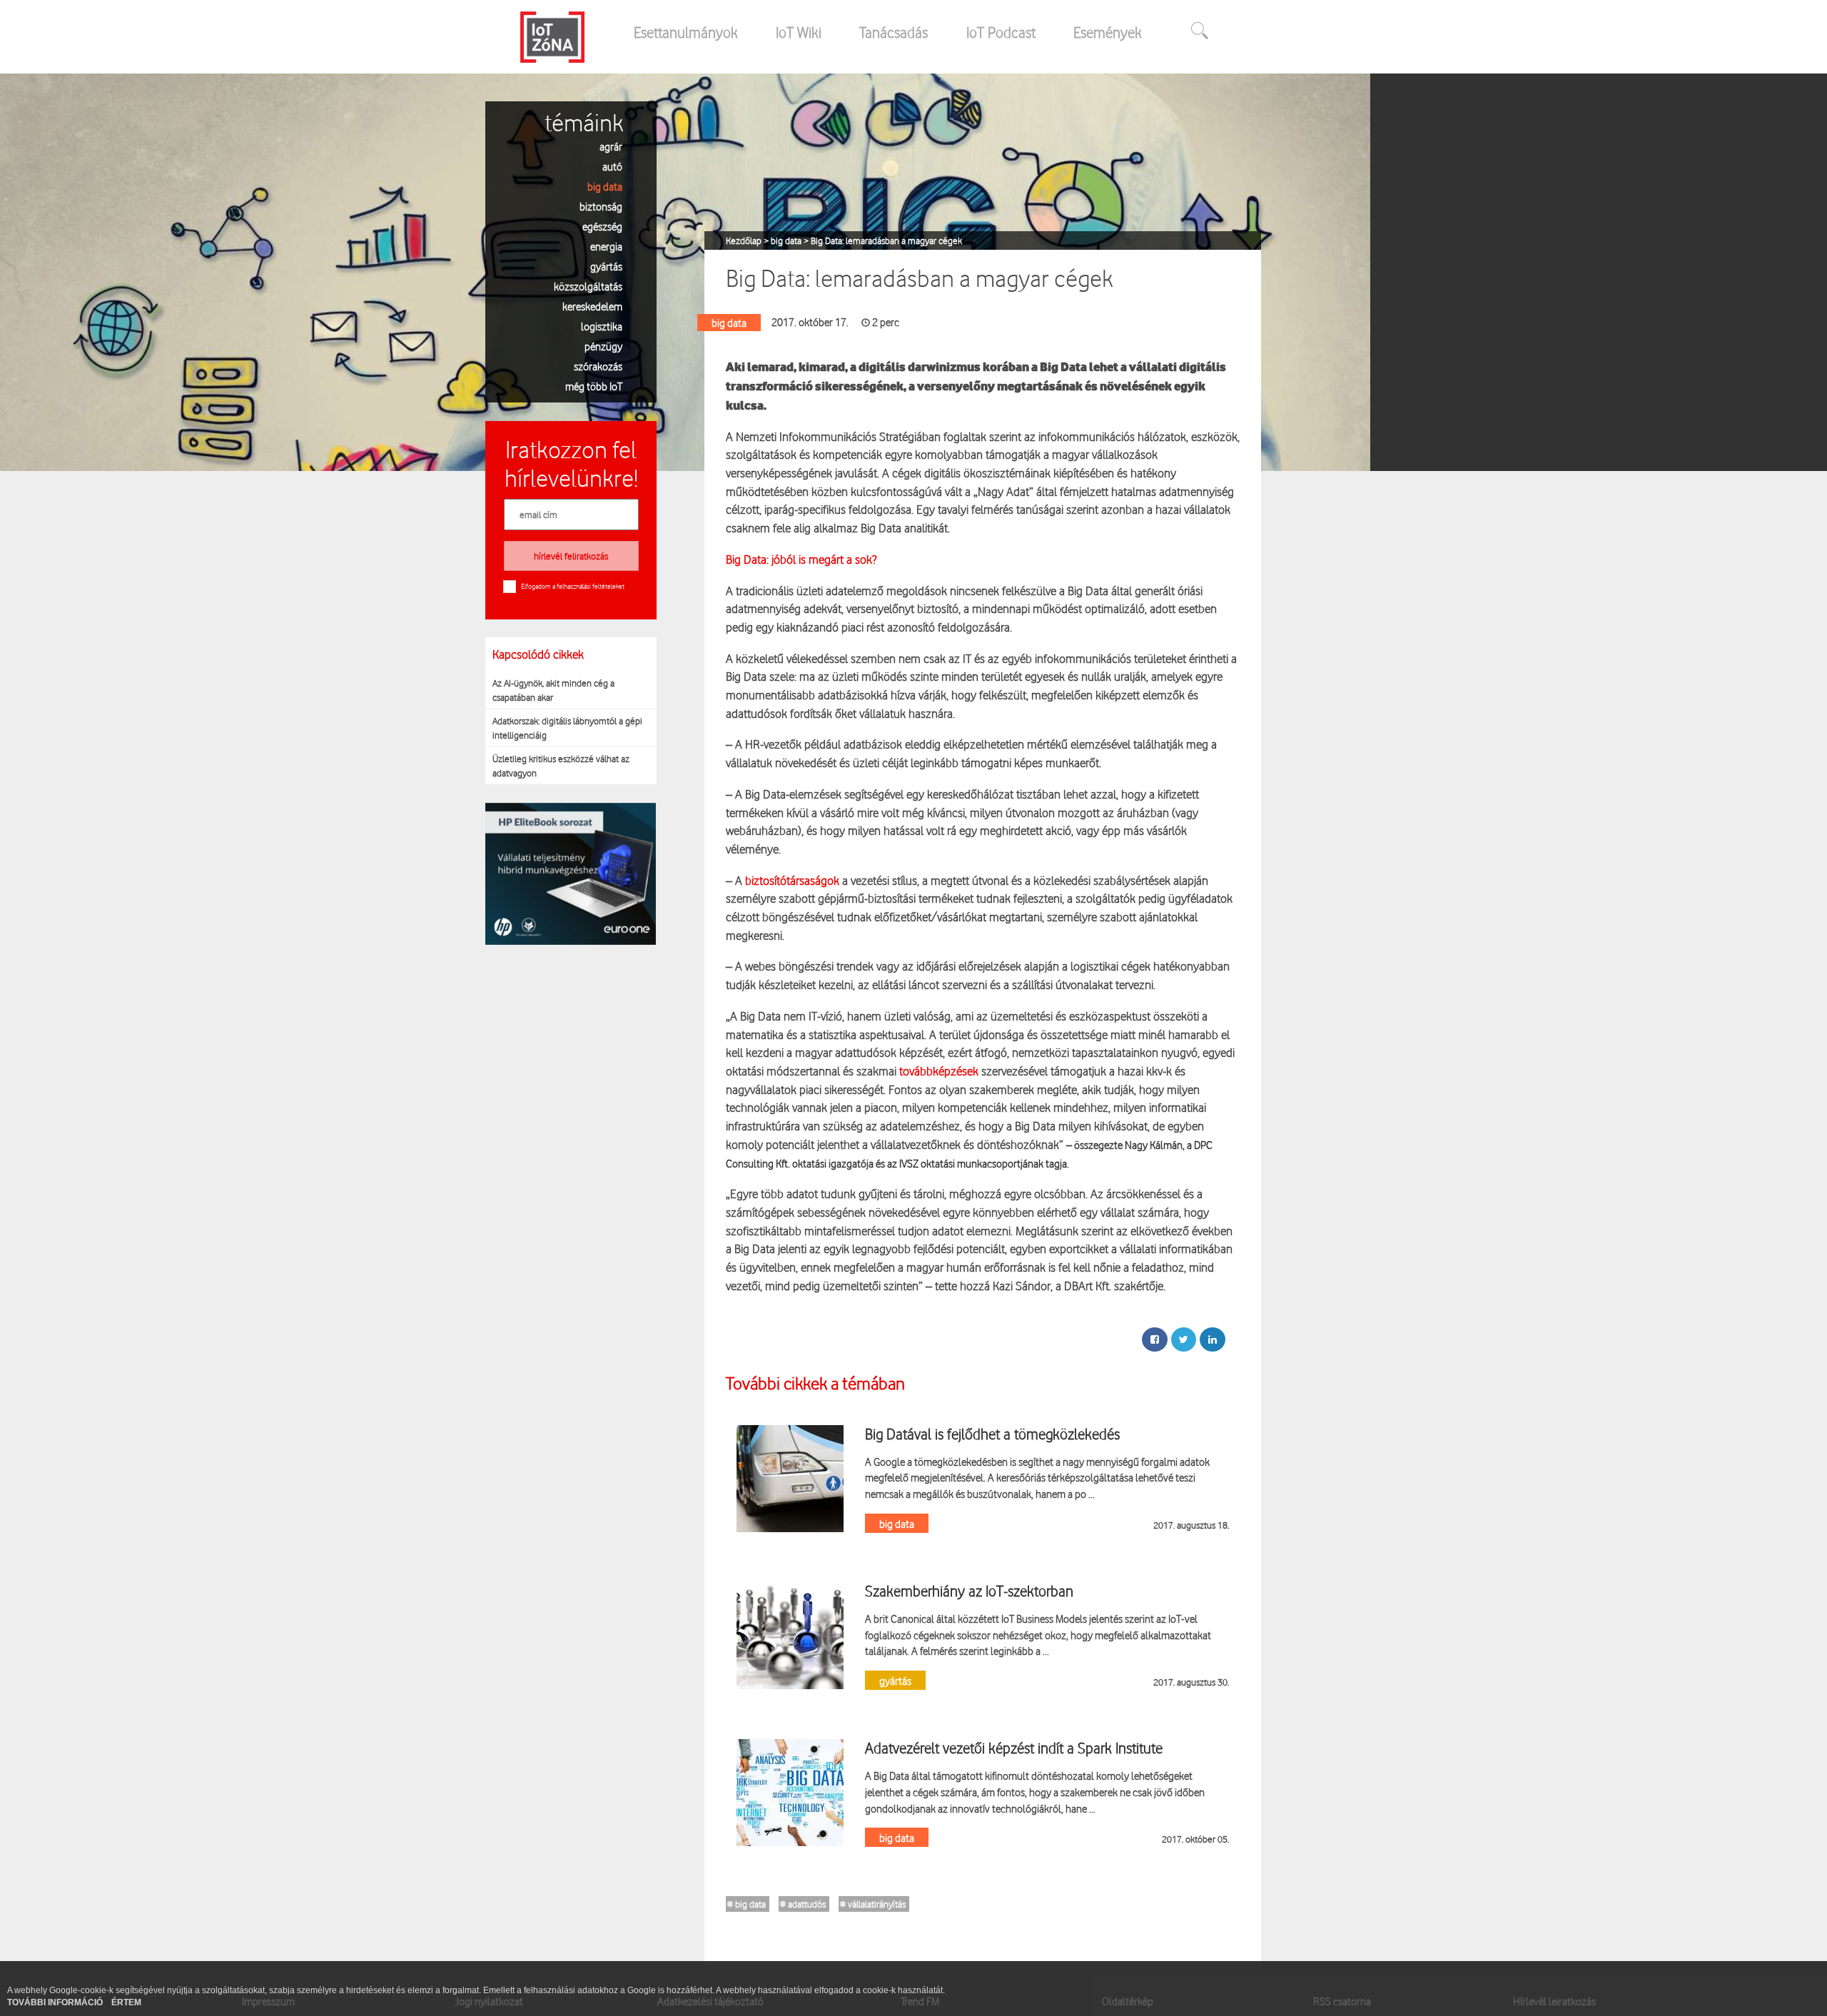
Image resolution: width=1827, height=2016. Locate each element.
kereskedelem (592, 306)
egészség (602, 226)
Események (1108, 32)
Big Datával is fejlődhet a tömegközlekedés (992, 1434)
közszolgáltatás (588, 286)
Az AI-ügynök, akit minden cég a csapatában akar (553, 690)
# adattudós (803, 1904)
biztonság (601, 206)
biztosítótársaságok (792, 880)
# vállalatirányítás (873, 1904)
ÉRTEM (126, 2002)
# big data (747, 1904)
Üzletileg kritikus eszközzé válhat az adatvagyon (561, 766)
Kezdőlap (745, 240)
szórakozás (598, 366)
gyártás (606, 266)
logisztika (602, 326)
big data (605, 186)
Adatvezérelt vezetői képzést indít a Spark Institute (1014, 1748)
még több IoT (594, 386)
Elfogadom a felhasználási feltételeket (573, 586)
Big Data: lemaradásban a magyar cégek (886, 240)
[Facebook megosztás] (1155, 1339)
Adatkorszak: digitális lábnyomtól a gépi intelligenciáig (567, 728)
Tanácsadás (894, 32)
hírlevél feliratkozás (571, 556)
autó (612, 166)
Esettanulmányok (686, 32)
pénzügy (603, 346)
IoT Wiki (799, 32)
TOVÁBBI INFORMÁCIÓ (56, 2002)
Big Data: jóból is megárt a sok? (801, 559)
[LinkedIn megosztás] (1213, 1339)
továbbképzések (939, 1071)
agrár (611, 146)
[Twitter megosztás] (1184, 1339)
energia (606, 246)
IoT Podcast (1001, 32)
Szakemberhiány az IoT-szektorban (969, 1591)
